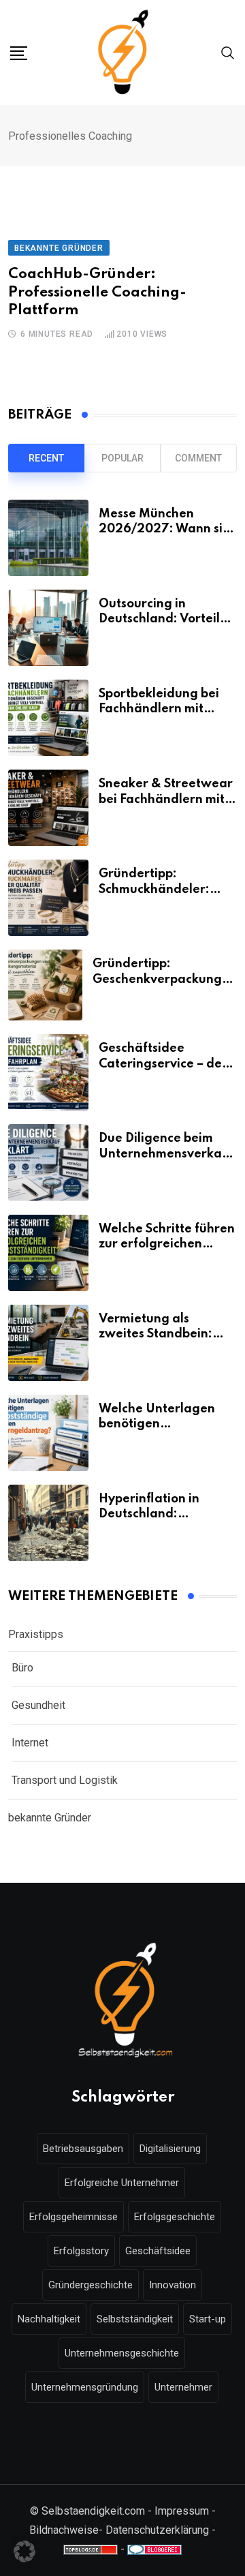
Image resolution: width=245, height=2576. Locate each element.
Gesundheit (38, 1705)
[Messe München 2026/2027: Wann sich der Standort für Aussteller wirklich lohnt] (48, 538)
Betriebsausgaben (83, 2149)
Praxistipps (36, 1634)
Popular (122, 458)
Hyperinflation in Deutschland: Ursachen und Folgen (162, 1514)
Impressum (182, 2511)
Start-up (208, 2319)
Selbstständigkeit (135, 2319)
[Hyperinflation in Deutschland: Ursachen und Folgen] (48, 1523)
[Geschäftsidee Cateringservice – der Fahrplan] (48, 1072)
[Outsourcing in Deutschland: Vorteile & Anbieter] (48, 628)
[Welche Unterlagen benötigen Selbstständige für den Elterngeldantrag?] (48, 1433)
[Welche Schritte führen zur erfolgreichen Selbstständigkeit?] (48, 1253)
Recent (46, 458)
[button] (24, 2551)
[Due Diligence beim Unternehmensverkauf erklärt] (48, 1162)
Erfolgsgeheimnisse (73, 2217)
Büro (22, 1668)
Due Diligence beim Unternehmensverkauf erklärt (166, 1154)
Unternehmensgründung (85, 2387)
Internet (30, 1743)
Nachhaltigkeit (49, 2319)
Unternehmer (183, 2387)
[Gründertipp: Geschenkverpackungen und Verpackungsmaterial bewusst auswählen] (45, 985)
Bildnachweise (64, 2530)
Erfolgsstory (81, 2251)
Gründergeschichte (91, 2285)
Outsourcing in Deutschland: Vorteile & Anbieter (163, 619)
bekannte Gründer (50, 1818)
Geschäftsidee (158, 2251)
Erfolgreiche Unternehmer (122, 2183)
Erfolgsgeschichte (175, 2217)
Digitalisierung (170, 2149)
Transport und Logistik (65, 1780)
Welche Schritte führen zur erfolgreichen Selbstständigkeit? (167, 1244)
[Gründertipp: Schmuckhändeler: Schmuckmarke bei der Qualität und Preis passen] (48, 898)
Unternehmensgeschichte (122, 2353)
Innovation (173, 2285)
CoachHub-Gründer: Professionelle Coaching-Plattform (97, 292)
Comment (198, 458)
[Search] (228, 52)
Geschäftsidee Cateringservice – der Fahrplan (163, 1064)
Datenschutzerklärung (157, 2530)
